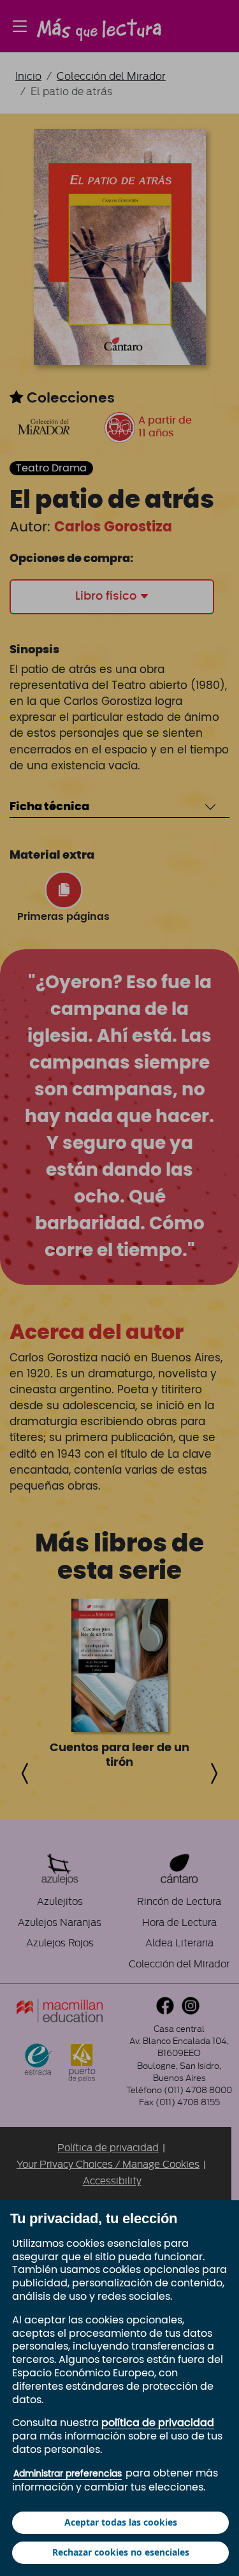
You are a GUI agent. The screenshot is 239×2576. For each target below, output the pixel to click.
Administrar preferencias (68, 2474)
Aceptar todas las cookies (121, 2522)
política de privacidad (158, 2423)
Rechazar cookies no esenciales (121, 2552)
